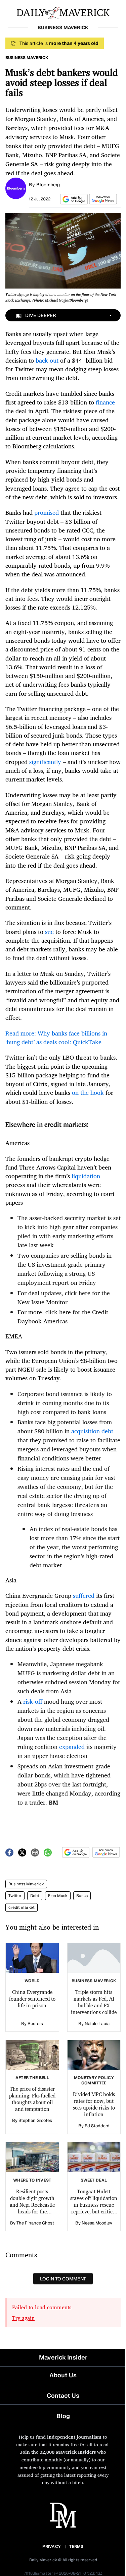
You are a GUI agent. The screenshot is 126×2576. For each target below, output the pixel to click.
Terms (76, 2547)
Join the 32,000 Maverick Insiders (58, 2452)
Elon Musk (58, 1896)
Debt (35, 1896)
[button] (73, 199)
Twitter (15, 1896)
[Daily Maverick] (63, 12)
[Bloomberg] (16, 188)
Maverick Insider (63, 2357)
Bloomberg (48, 185)
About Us (63, 2375)
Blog (63, 2416)
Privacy (51, 2547)
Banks (82, 1896)
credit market (22, 1907)
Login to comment (63, 2279)
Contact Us (63, 2396)
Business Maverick (26, 1884)
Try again (23, 2318)
